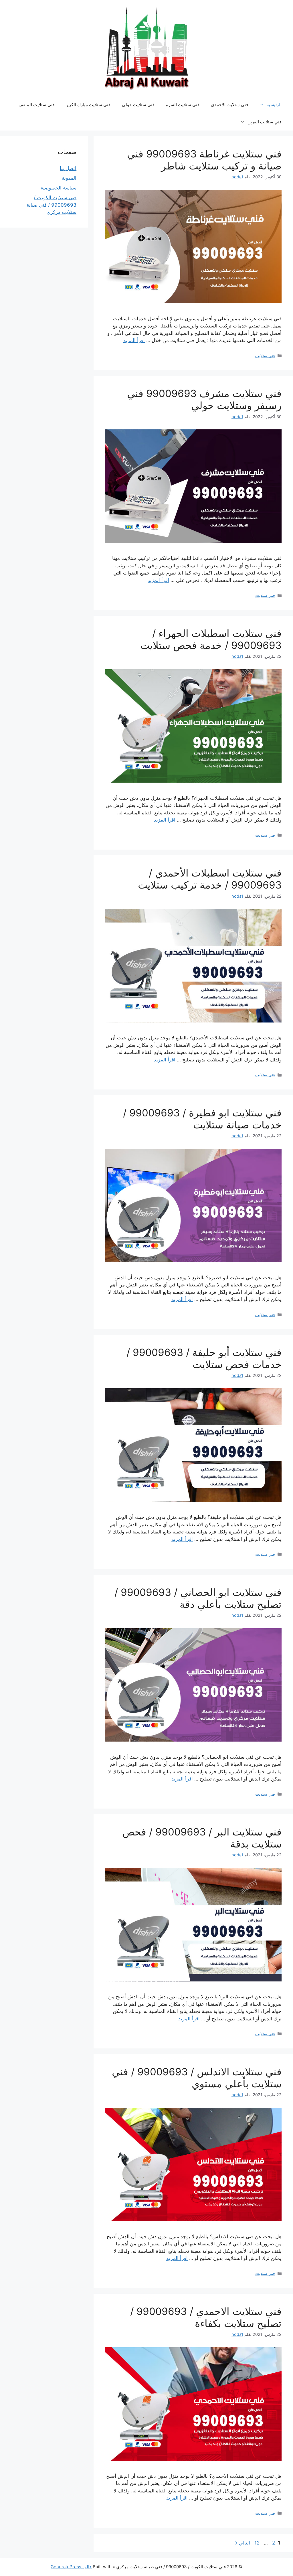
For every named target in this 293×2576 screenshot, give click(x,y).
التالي (241, 2543)
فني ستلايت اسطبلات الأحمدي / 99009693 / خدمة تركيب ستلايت (210, 879)
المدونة (69, 178)
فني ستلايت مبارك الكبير (88, 105)
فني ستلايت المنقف (37, 105)
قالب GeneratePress (71, 2567)
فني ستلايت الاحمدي (229, 105)
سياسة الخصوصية (59, 188)
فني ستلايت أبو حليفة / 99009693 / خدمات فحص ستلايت (204, 1358)
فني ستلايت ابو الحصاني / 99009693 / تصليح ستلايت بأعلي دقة (198, 1598)
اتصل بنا (68, 168)
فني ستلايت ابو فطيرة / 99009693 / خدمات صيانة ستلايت (202, 1119)
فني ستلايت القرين (265, 122)
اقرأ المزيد (134, 340)
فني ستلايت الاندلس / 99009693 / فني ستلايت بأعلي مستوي (197, 2078)
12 (256, 2543)
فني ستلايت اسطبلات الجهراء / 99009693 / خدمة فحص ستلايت (211, 639)
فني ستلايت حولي (138, 105)
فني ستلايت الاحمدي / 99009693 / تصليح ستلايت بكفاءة (206, 2317)
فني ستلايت (265, 356)
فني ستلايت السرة (183, 105)
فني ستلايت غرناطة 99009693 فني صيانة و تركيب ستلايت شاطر (204, 160)
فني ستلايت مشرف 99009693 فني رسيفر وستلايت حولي (204, 399)
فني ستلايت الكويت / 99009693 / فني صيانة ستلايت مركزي (52, 205)
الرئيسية (274, 105)
